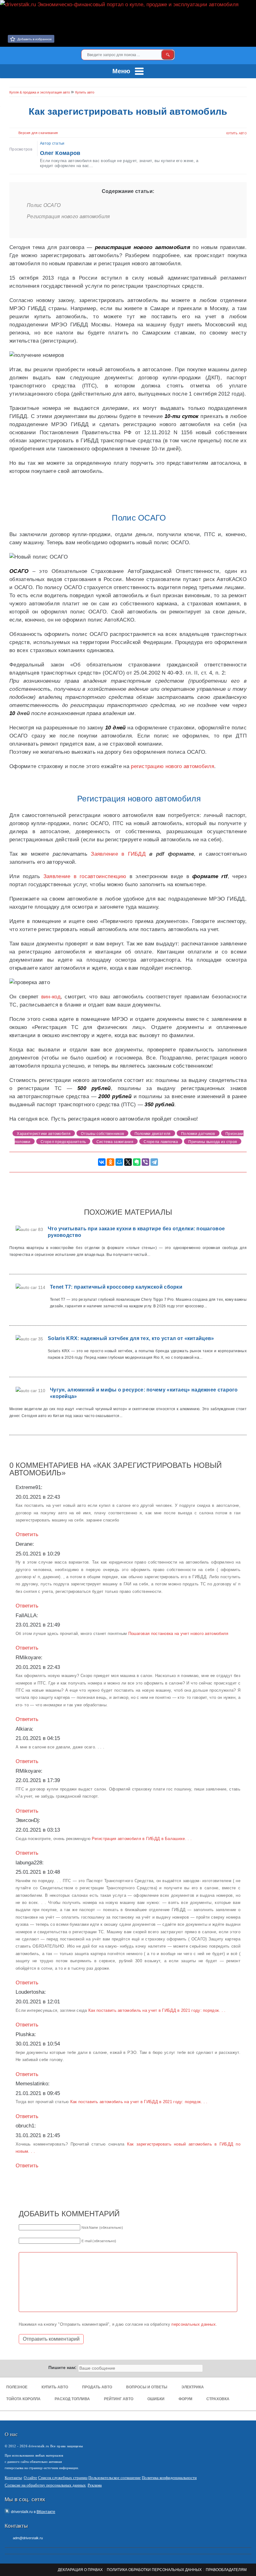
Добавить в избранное (35, 39)
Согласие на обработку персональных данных (45, 2485)
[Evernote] (137, 1162)
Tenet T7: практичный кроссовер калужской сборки (116, 1287)
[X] (128, 1162)
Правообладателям (226, 2570)
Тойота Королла (23, 2399)
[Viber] (145, 1162)
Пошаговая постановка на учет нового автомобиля (178, 1634)
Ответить (27, 1534)
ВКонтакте (46, 2512)
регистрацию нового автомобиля (172, 766)
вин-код (51, 997)
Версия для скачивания (38, 133)
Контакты (13, 2478)
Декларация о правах (80, 2570)
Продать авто (97, 2387)
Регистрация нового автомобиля (69, 216)
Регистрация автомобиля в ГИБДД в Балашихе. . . (142, 1839)
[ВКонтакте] (248, 9)
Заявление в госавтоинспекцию (85, 876)
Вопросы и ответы (147, 2387)
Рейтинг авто (119, 2399)
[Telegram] (154, 1162)
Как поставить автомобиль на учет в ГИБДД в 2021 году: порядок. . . (157, 2010)
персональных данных (194, 2324)
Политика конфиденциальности (169, 2478)
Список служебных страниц (63, 2478)
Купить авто (236, 133)
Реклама (95, 2485)
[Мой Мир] (119, 1162)
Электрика (193, 2387)
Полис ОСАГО (44, 205)
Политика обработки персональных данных (154, 2570)
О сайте (30, 2478)
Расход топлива (72, 2399)
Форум (185, 2399)
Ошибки (156, 2399)
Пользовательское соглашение (115, 2478)
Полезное (17, 2387)
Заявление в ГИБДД (118, 854)
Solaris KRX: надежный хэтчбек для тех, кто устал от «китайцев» (131, 1338)
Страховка (218, 2399)
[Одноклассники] (111, 1162)
